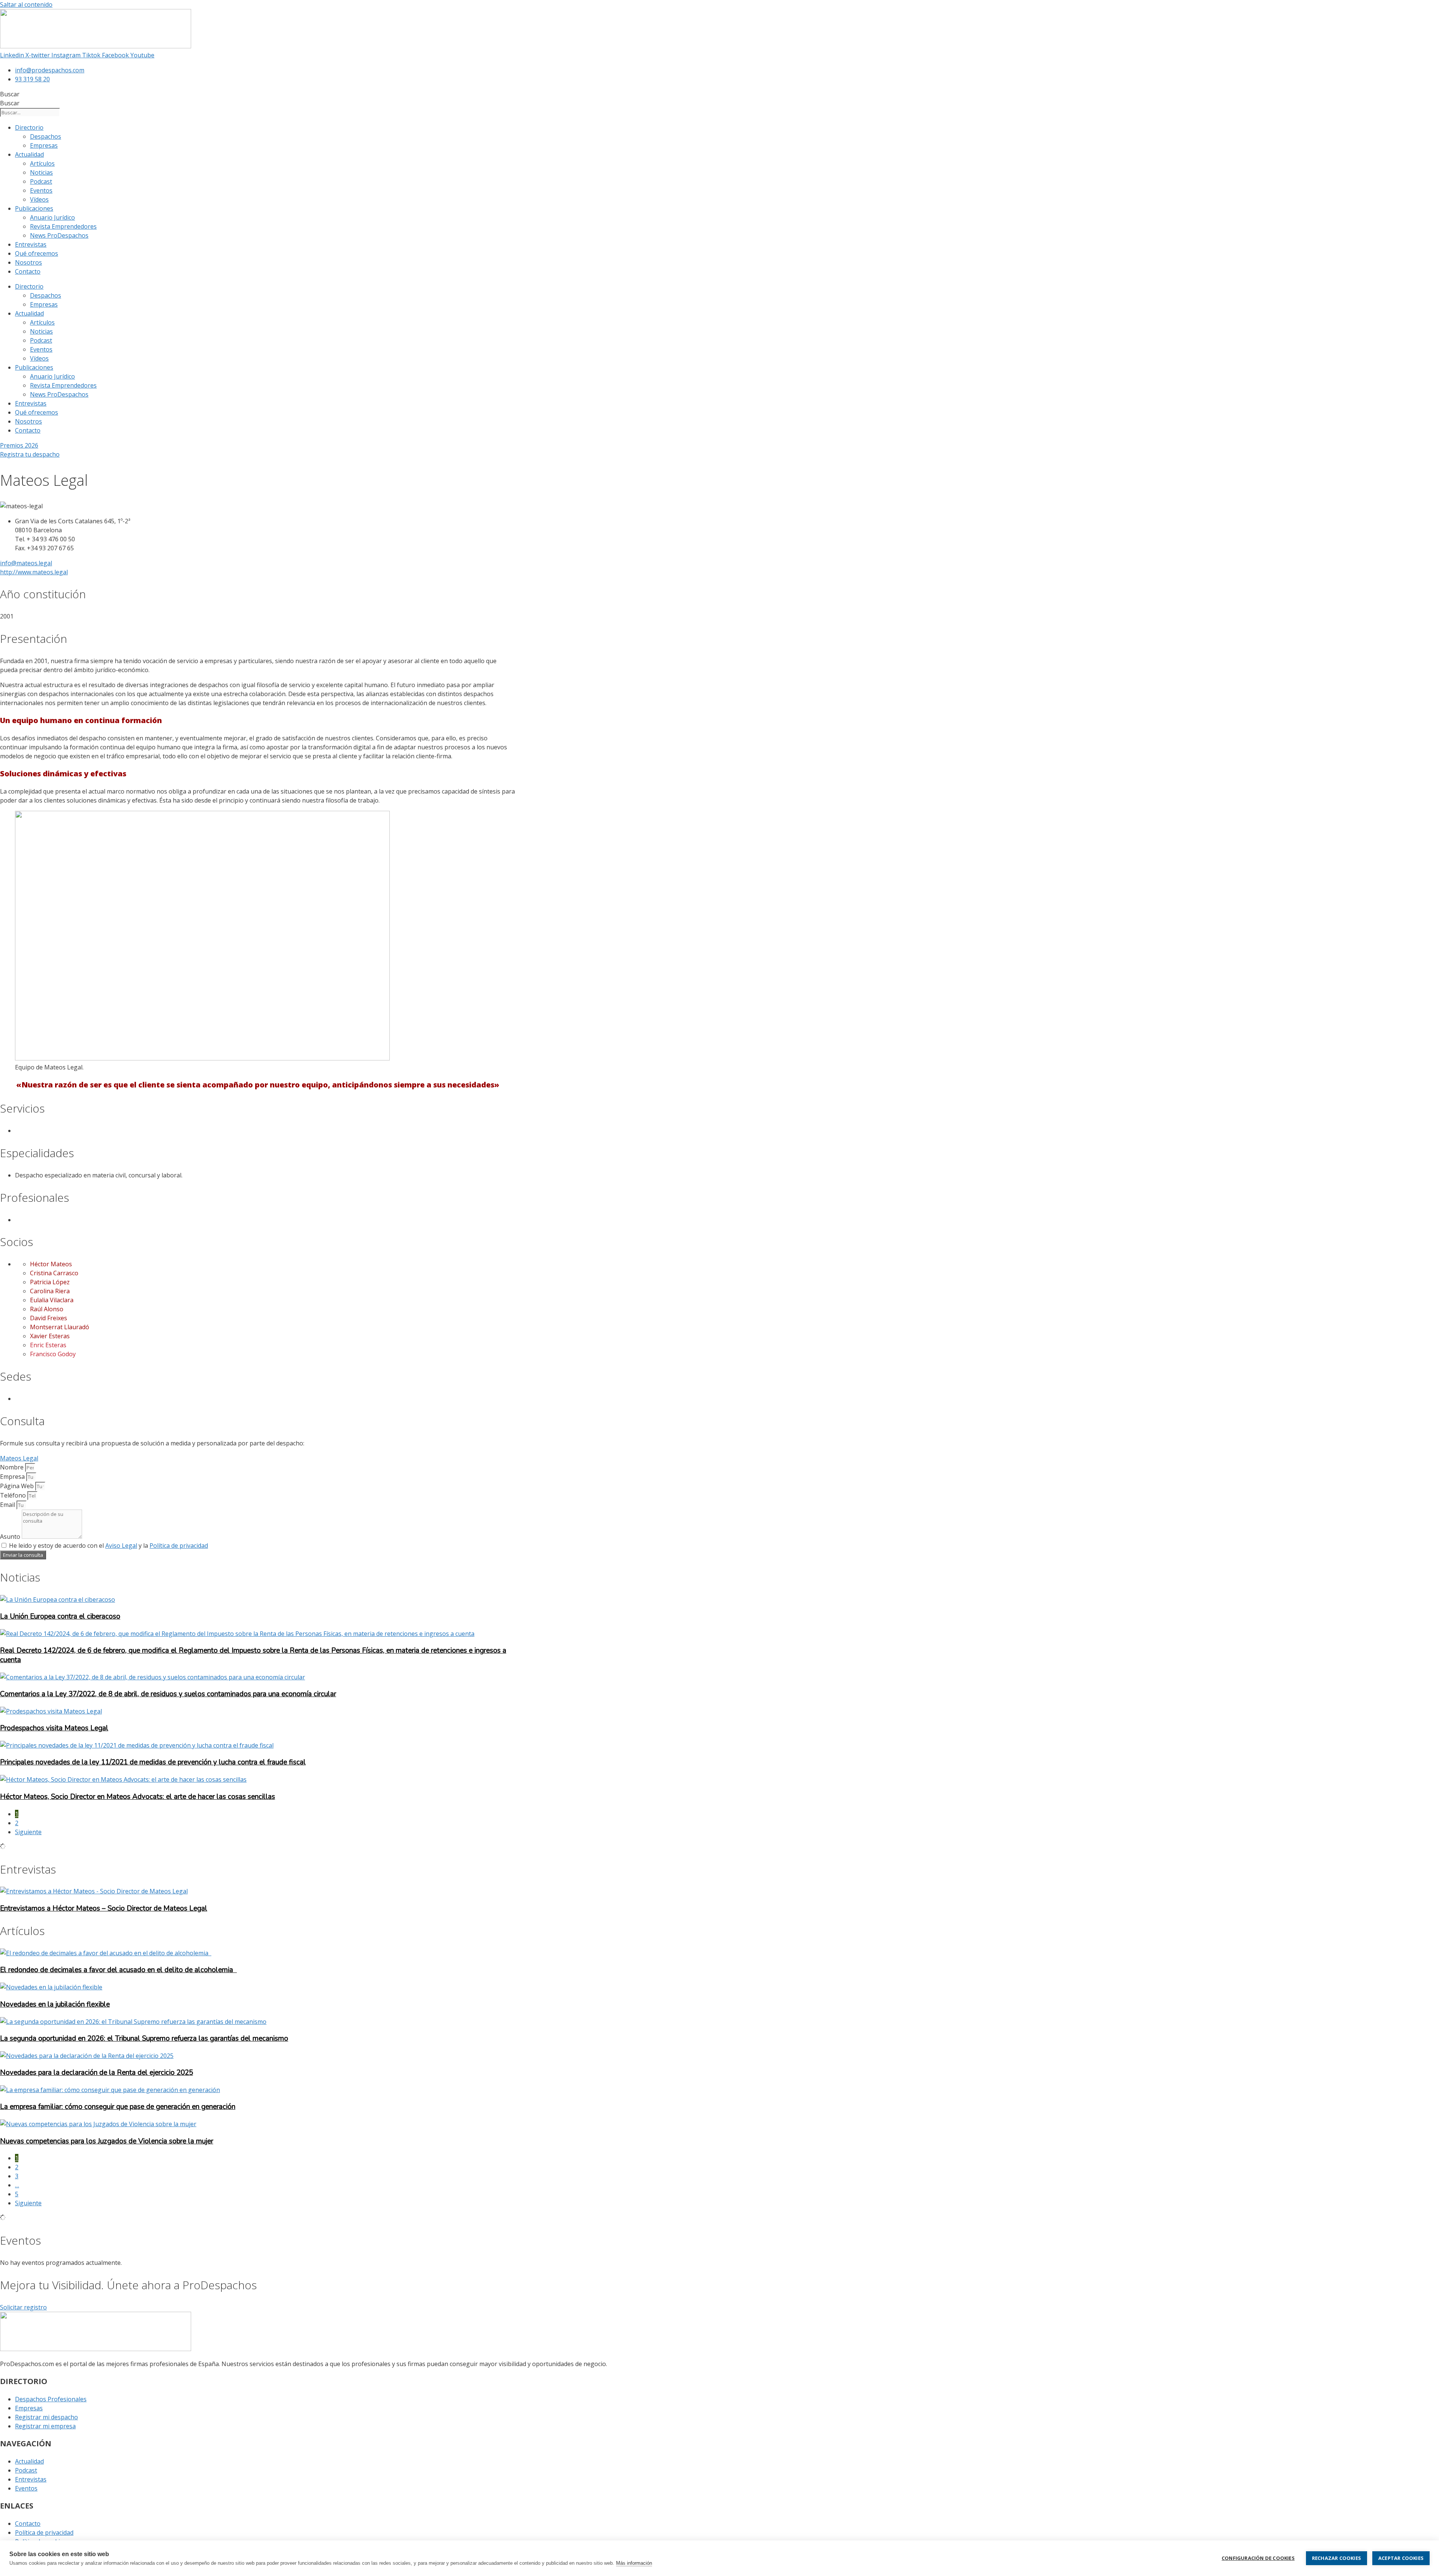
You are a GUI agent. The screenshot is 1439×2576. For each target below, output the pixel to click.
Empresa (13, 1477)
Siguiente (28, 1832)
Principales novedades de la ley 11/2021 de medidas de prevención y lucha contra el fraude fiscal (153, 1762)
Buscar (10, 94)
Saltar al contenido (26, 4)
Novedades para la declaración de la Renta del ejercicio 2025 (96, 2073)
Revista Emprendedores (63, 226)
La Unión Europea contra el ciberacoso (60, 1616)
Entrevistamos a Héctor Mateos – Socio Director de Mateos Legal (104, 1908)
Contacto (28, 271)
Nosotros (28, 262)
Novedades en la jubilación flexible (55, 2004)
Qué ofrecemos (37, 253)
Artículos (42, 163)
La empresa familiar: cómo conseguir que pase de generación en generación (118, 2107)
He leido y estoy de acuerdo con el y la (108, 1546)
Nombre (13, 1467)
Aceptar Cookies (1401, 2558)
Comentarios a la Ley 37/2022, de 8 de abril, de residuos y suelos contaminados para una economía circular (168, 1694)
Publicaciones (34, 208)
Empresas (44, 145)
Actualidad (29, 154)
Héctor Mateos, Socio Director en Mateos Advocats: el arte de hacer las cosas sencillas (138, 1797)
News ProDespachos (59, 235)
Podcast (41, 181)
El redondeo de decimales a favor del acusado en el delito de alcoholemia (118, 1970)
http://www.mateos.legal (34, 572)
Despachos (46, 136)
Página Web (18, 1486)
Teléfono (14, 1495)
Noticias (41, 172)
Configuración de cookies (1258, 2558)
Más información (634, 2563)
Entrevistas (31, 244)
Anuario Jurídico (52, 217)
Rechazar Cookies (1337, 2558)
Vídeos (39, 199)
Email (8, 1505)
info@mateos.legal (26, 563)
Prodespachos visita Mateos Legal (54, 1728)
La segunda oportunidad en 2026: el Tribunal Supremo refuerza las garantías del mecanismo (144, 2038)
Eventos (41, 190)
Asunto (11, 1537)
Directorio (29, 127)
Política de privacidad (179, 1546)
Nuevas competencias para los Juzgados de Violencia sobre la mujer (107, 2141)
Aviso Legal (121, 1546)
